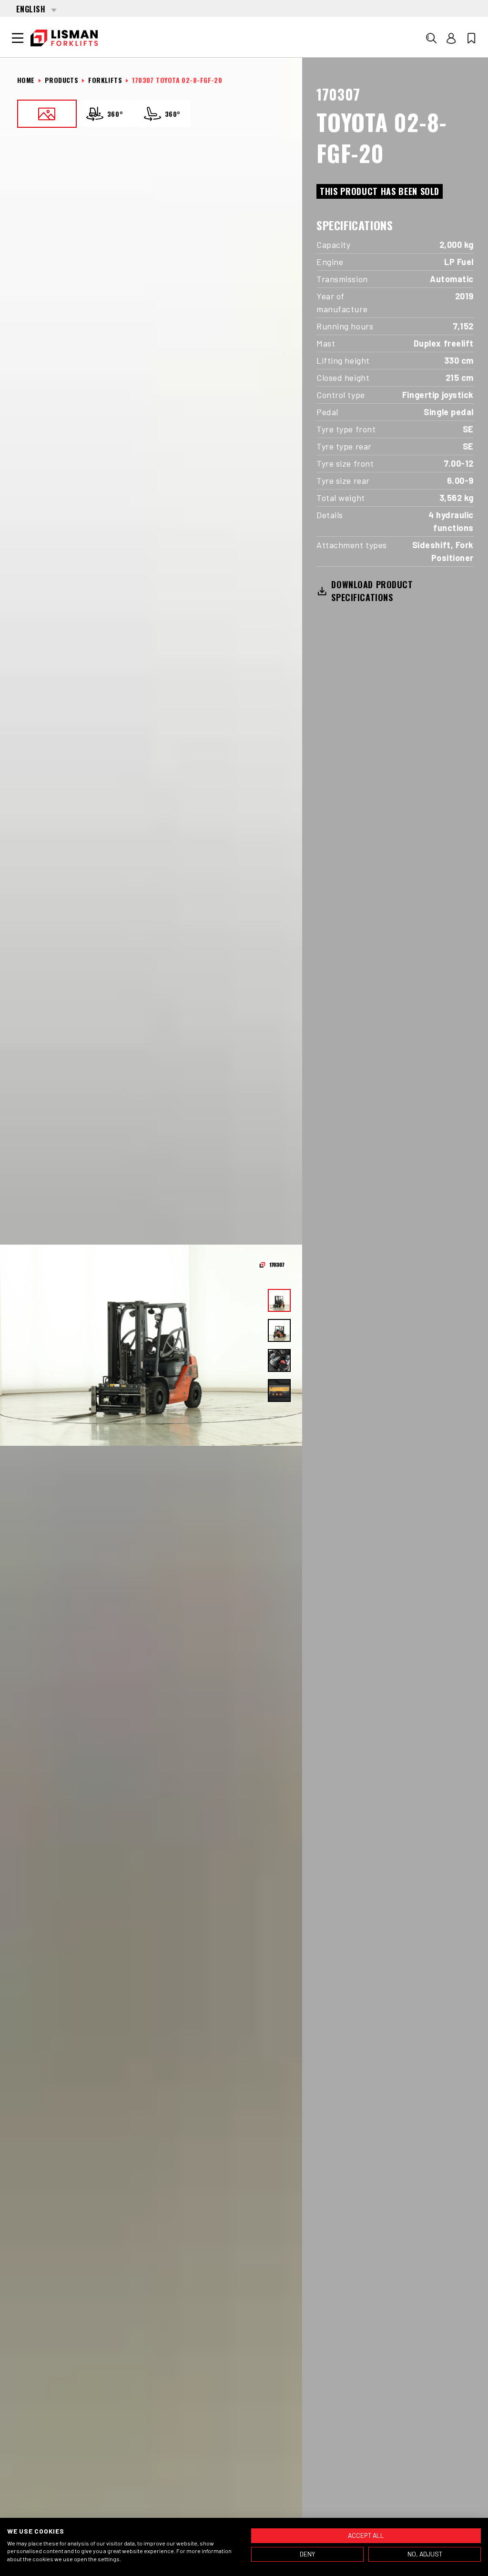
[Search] (431, 38)
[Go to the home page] (64, 38)
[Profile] (451, 38)
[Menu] (18, 38)
